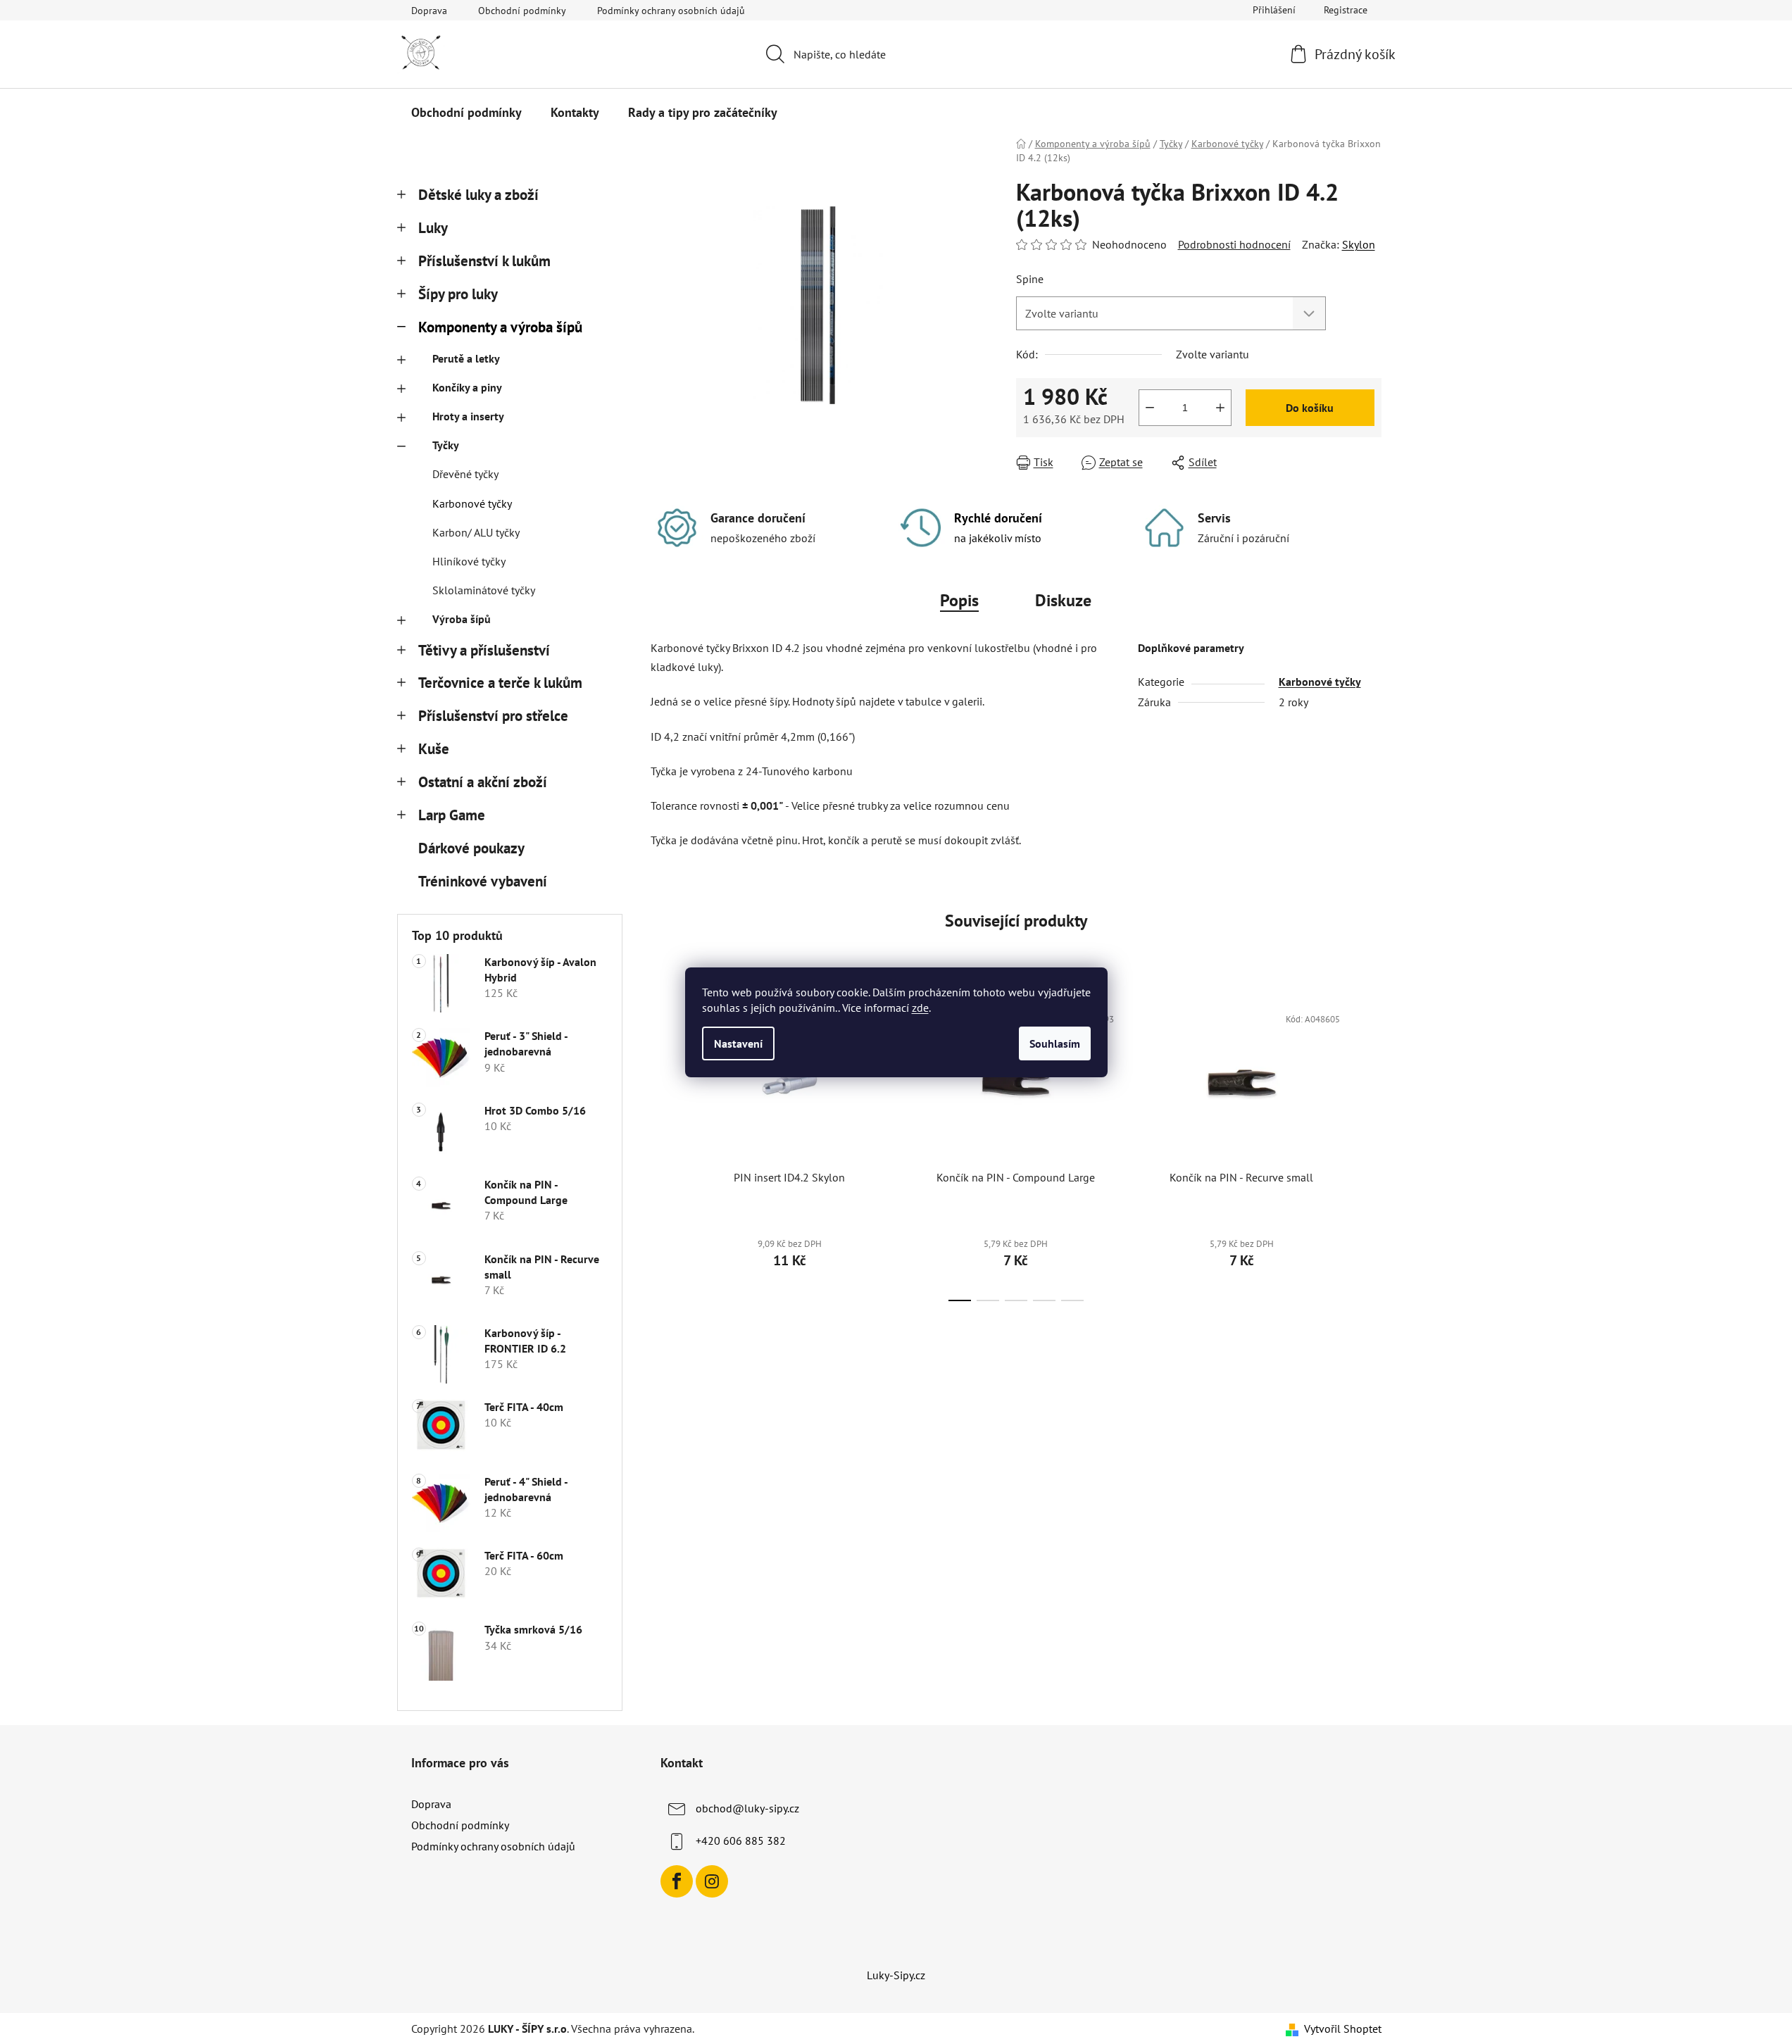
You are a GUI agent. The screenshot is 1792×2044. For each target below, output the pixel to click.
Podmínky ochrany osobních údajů (671, 11)
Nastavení (738, 1043)
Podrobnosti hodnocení (1234, 244)
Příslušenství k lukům (484, 261)
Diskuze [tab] (1063, 600)
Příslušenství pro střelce (493, 716)
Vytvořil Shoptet (1343, 2029)
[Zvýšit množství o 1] (1220, 408)
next (1370, 1148)
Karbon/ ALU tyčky (476, 532)
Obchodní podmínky (522, 11)
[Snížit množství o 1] (1150, 408)
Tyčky (446, 445)
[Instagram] (712, 1881)
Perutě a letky (466, 358)
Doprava (429, 11)
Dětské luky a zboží (478, 195)
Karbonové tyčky (472, 503)
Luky (433, 228)
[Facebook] (677, 1881)
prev (662, 1148)
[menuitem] (466, 113)
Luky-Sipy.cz (896, 1975)
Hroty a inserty (468, 416)
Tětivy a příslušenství (484, 650)
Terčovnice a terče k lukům (500, 683)
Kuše (434, 749)
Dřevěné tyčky (465, 474)
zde (920, 1008)
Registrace (1346, 10)
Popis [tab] (959, 600)
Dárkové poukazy (471, 848)
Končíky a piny (467, 387)
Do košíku (1310, 408)
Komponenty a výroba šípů (500, 327)
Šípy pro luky (458, 294)
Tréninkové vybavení (483, 881)
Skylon (1359, 244)
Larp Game (452, 815)
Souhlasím (1055, 1043)
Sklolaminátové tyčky (484, 590)
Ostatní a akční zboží (483, 782)
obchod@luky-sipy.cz (747, 1808)
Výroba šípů (462, 619)
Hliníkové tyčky (469, 561)
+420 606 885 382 (741, 1841)
